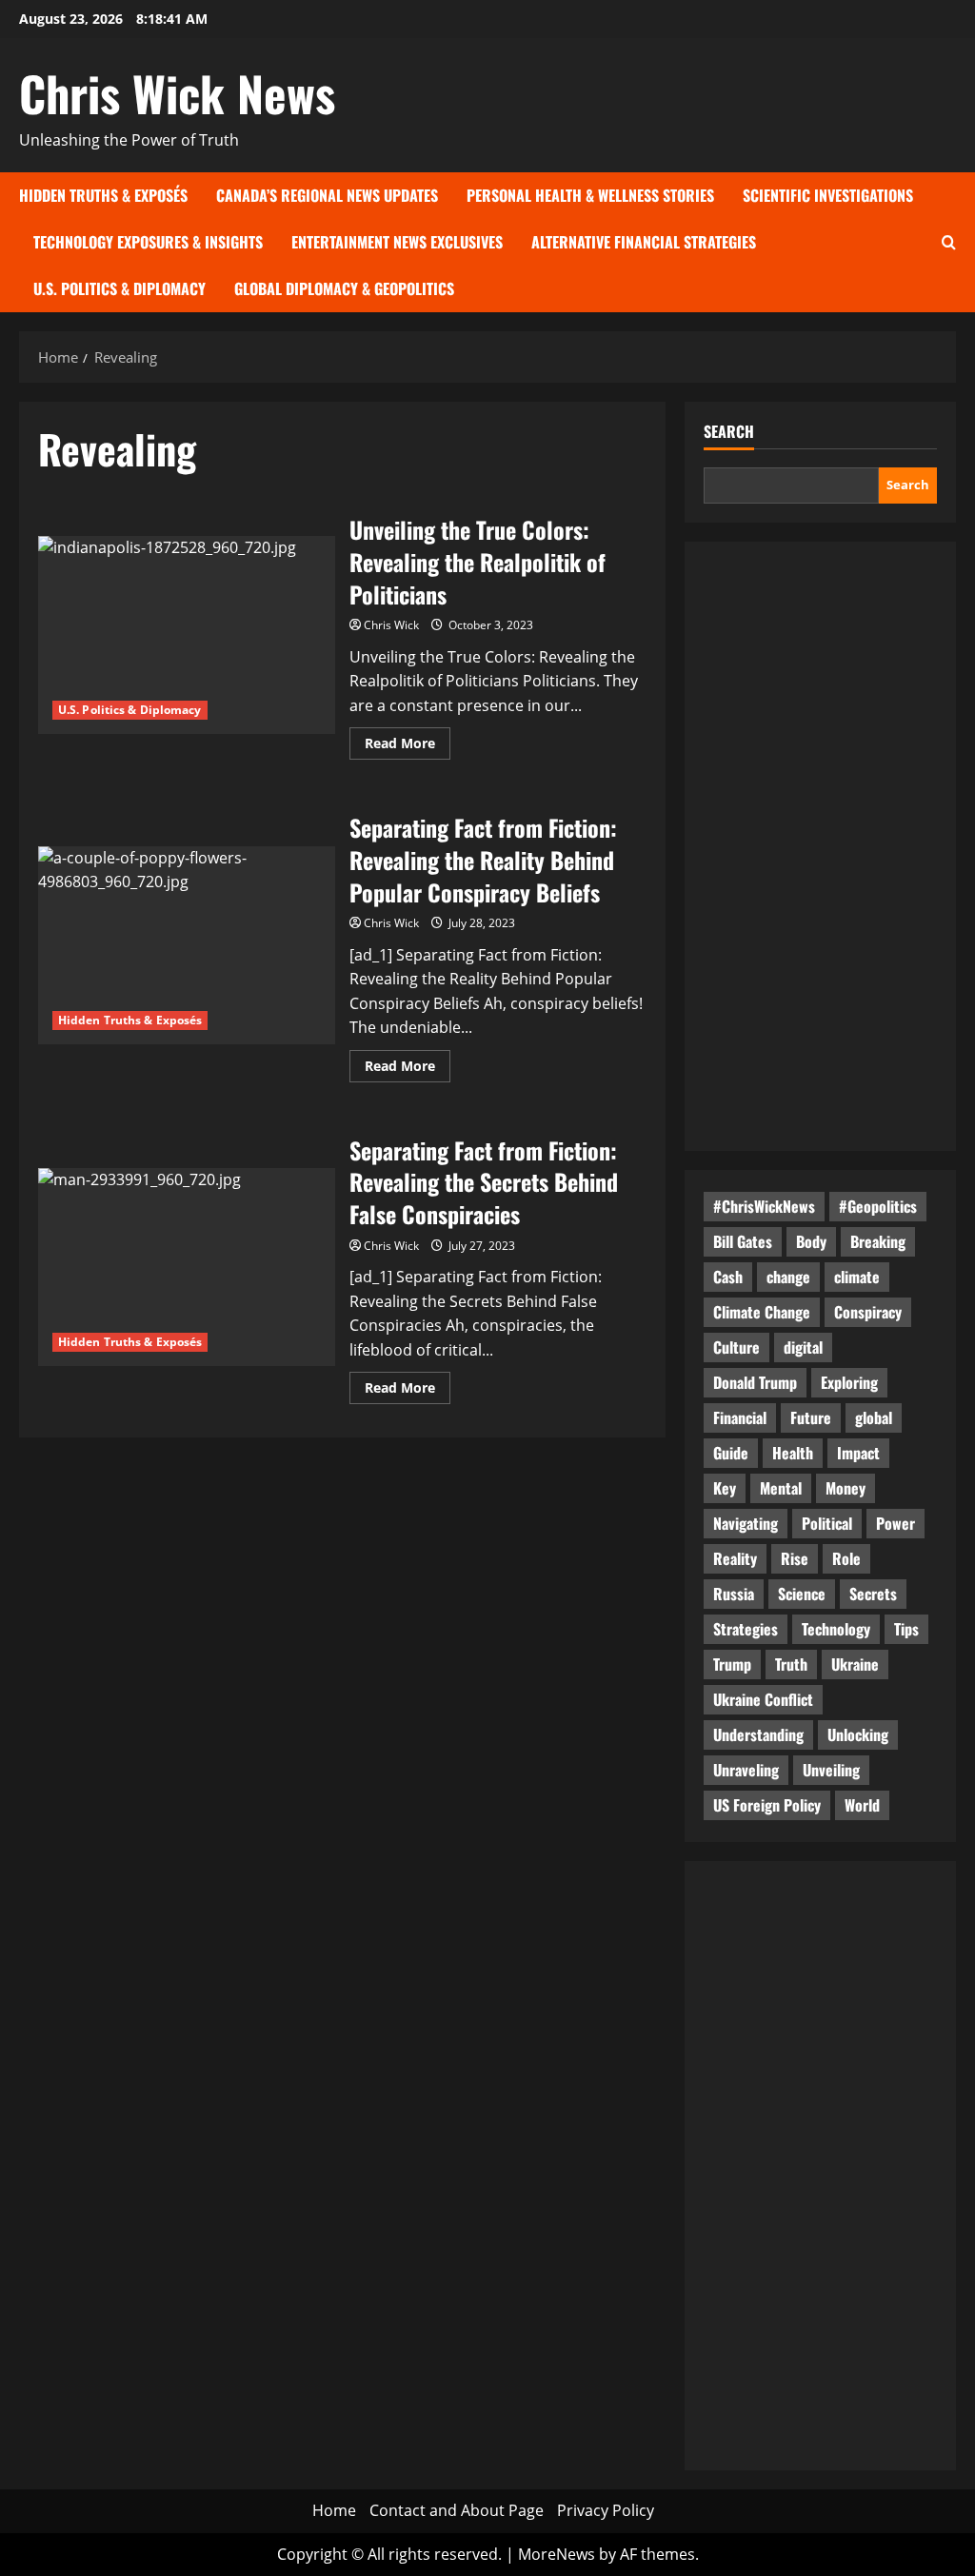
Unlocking (858, 1734)
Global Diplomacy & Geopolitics (344, 288)
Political (827, 1523)
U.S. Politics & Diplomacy (119, 288)
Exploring (849, 1382)
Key (725, 1488)
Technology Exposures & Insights (148, 242)
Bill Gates (743, 1241)
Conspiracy (868, 1312)
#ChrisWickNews (764, 1206)
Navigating (746, 1523)
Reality (735, 1558)
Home (334, 2510)
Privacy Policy (606, 2510)
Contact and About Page (457, 2510)
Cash (728, 1277)
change (788, 1277)
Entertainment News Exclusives (397, 242)
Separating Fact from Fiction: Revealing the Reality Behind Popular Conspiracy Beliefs (187, 945)
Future (811, 1417)
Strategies (746, 1629)
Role (846, 1558)
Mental (781, 1488)
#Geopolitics (878, 1206)
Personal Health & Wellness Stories (590, 195)
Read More (408, 746)
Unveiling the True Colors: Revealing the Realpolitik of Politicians (187, 635)
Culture (736, 1347)
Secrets (873, 1594)
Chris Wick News (177, 92)
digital (803, 1347)
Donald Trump (755, 1382)
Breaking (878, 1241)
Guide (731, 1453)
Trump (732, 1664)
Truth (791, 1664)
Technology (836, 1629)
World (862, 1805)
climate (857, 1277)
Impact (858, 1453)
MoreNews (557, 2554)
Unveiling (831, 1770)
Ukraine (855, 1664)
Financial (740, 1417)
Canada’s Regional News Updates (327, 195)
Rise (795, 1558)
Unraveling (746, 1770)
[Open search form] (949, 242)
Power (895, 1523)
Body (811, 1241)
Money (846, 1488)
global (874, 1417)
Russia (734, 1594)
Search (729, 432)
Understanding (758, 1734)
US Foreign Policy (767, 1805)
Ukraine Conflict (763, 1699)
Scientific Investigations (828, 195)
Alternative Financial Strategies (644, 242)
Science (802, 1594)
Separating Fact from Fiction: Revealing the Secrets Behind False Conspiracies (187, 1267)
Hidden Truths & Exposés (103, 195)
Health (793, 1453)
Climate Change (762, 1312)
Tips (906, 1629)
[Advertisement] (820, 846)
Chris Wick (391, 625)
